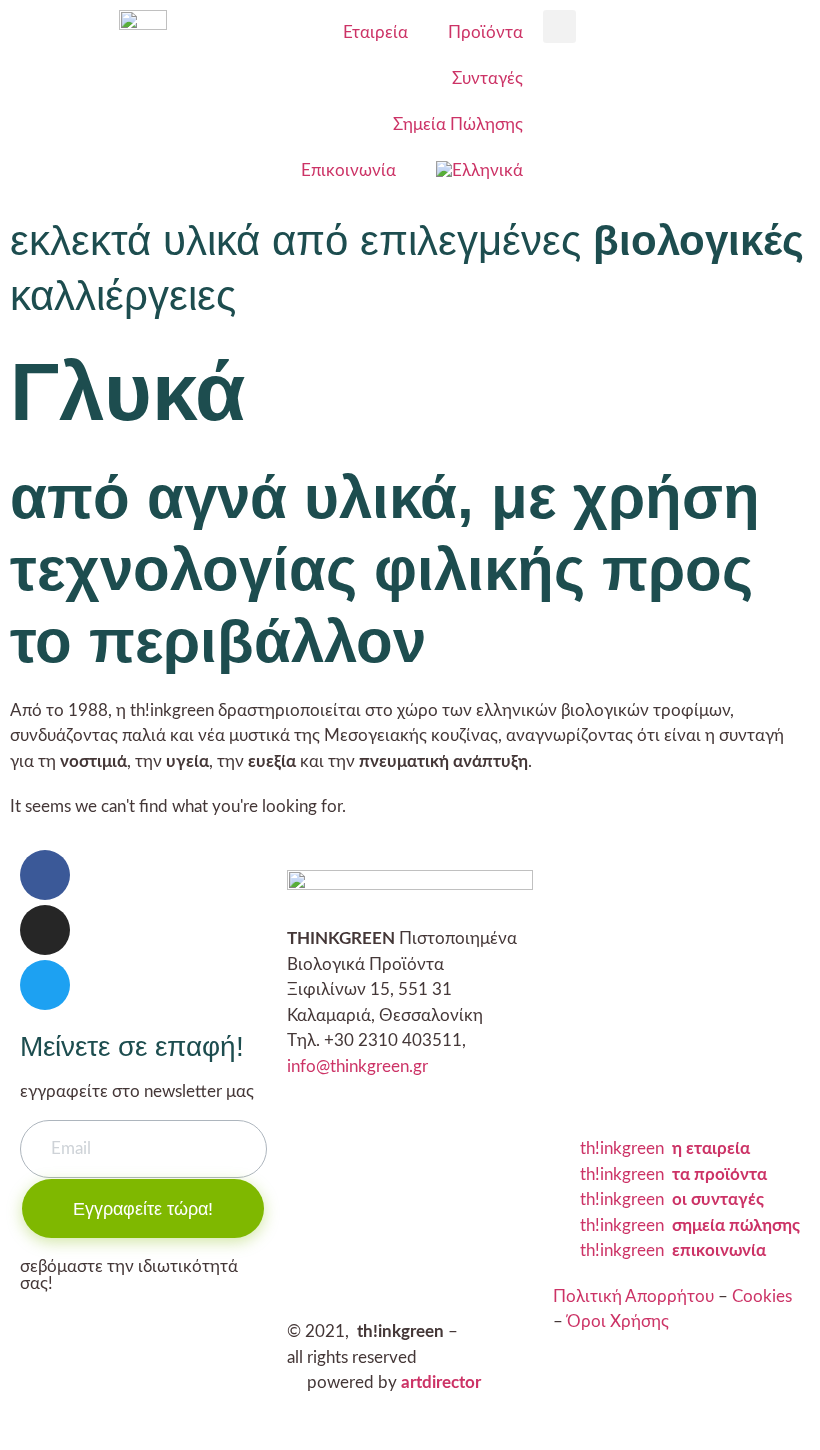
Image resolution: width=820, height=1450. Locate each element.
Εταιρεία (375, 32)
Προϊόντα (485, 32)
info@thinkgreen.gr (357, 1066)
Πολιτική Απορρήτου (633, 1296)
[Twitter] (45, 985)
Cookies (762, 1296)
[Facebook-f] (45, 875)
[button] (559, 26)
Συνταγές (487, 78)
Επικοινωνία (348, 170)
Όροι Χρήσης (618, 1321)
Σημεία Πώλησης (458, 124)
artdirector (441, 1382)
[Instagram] (45, 930)
